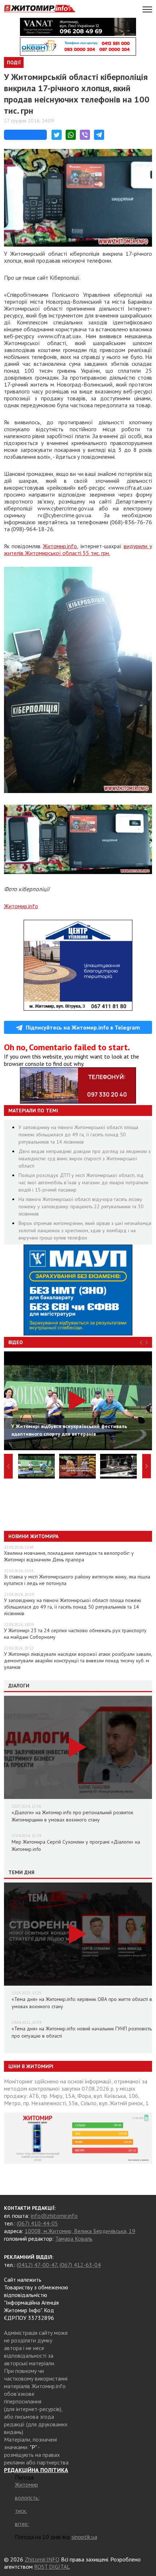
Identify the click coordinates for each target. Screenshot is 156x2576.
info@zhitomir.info (54, 2216)
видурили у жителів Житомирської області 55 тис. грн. (78, 549)
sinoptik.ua (84, 2537)
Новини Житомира (33, 1536)
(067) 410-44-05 (37, 2223)
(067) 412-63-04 (80, 2265)
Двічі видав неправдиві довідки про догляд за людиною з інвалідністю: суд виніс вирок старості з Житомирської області (85, 1158)
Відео (16, 1342)
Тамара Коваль (74, 2239)
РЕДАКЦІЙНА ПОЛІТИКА (36, 2470)
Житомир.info (60, 546)
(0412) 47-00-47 (37, 2265)
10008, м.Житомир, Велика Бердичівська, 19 (80, 2231)
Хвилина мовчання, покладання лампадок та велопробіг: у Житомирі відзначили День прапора (69, 1556)
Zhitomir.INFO (42, 2559)
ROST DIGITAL (52, 2567)
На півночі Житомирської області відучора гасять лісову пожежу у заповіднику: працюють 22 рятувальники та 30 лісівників (81, 1206)
